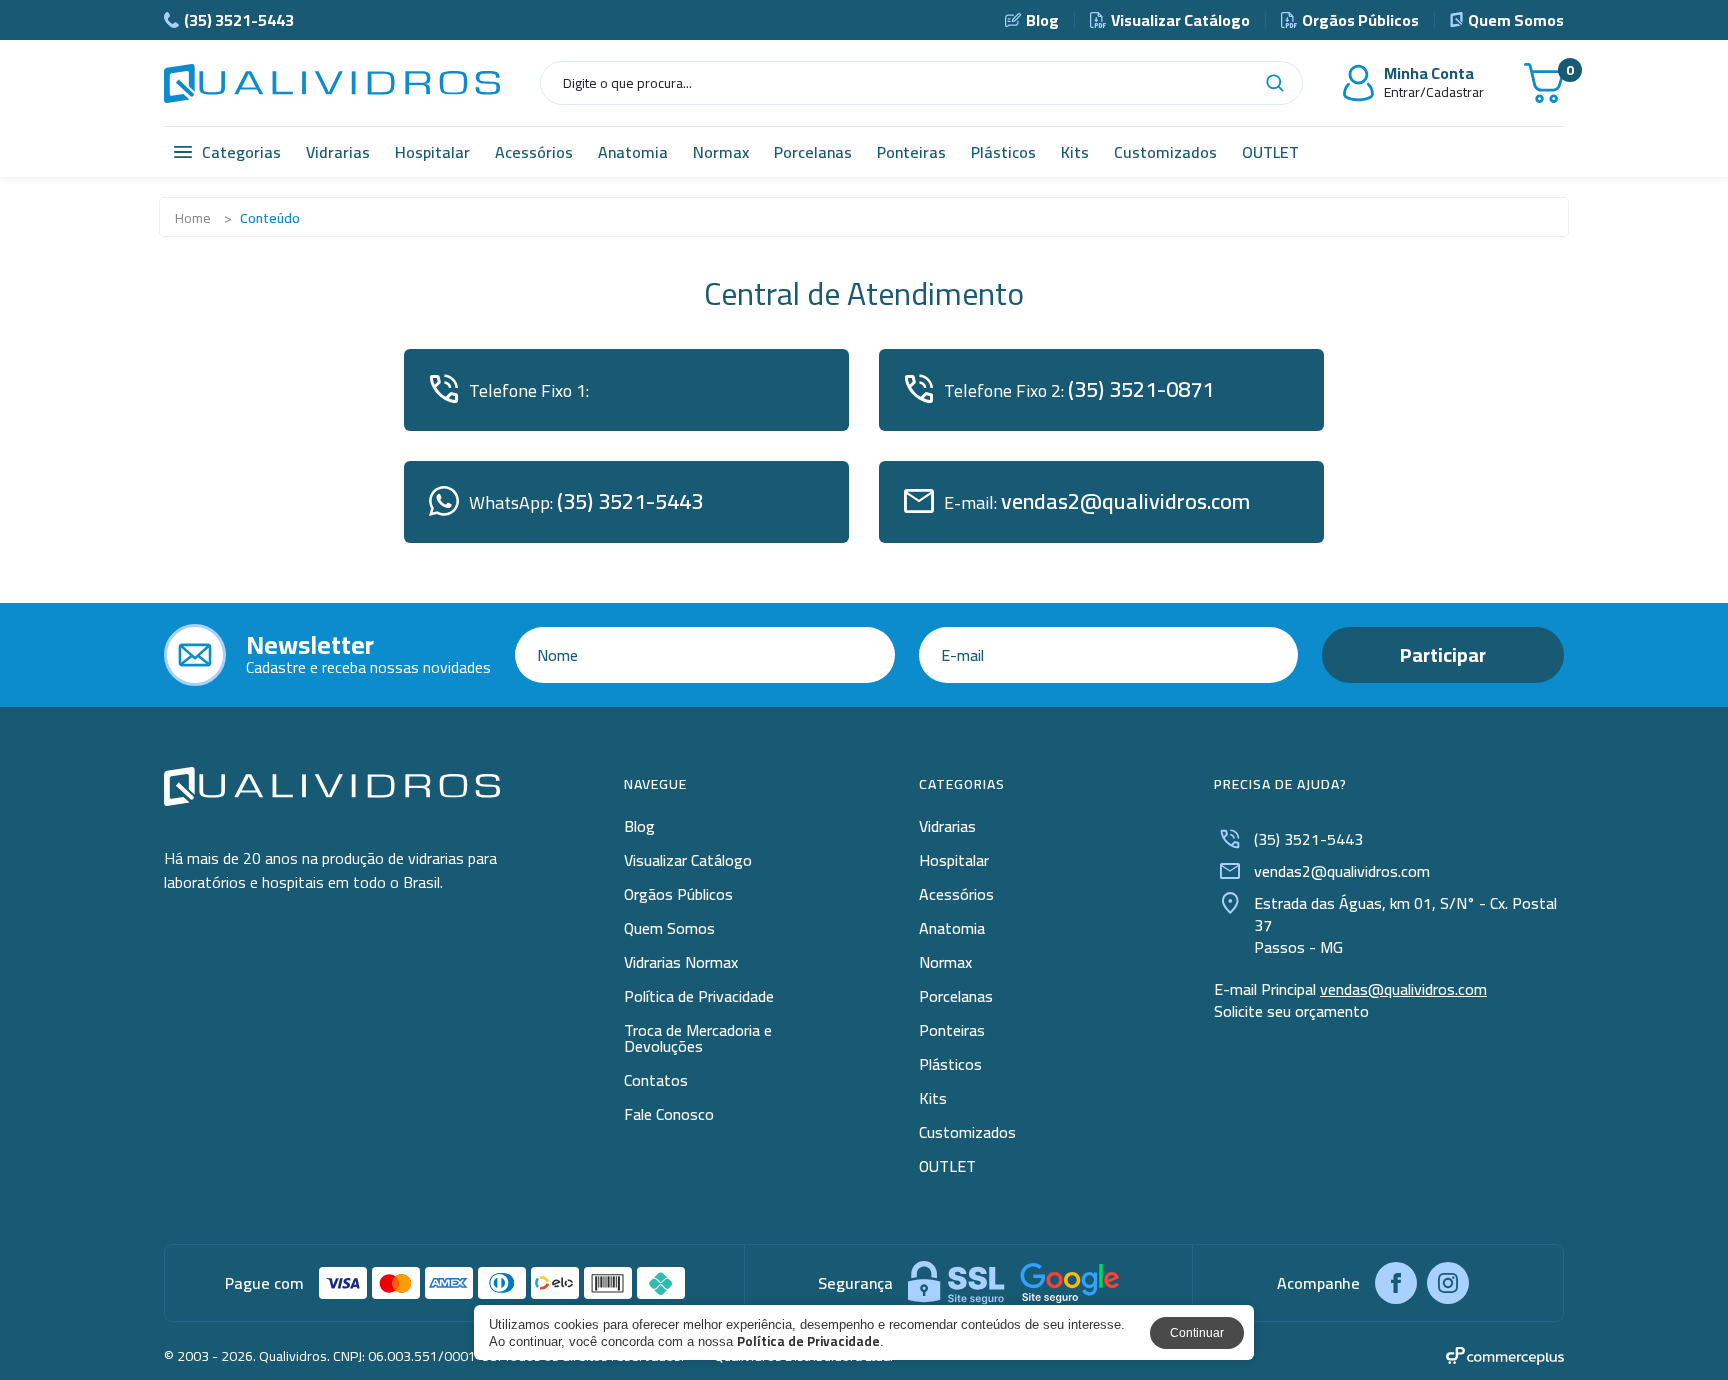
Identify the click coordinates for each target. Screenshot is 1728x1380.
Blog (1042, 20)
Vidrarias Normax (681, 962)
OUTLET (1270, 152)
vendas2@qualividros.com (1342, 871)
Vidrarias (338, 152)
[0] (1544, 83)
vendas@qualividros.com (1403, 989)
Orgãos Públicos (1360, 20)
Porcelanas (813, 152)
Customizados (1165, 152)
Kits (1075, 152)
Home (193, 218)
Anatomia (633, 152)
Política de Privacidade (699, 996)
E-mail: (1097, 501)
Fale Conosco (669, 1114)
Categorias (241, 152)
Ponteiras (911, 152)
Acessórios (534, 152)
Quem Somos (1516, 20)
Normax (721, 152)
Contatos (656, 1080)
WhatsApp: (586, 501)
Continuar (1197, 1333)
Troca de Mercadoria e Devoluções (698, 1038)
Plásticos (1003, 152)
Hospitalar (432, 152)
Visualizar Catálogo (1180, 20)
